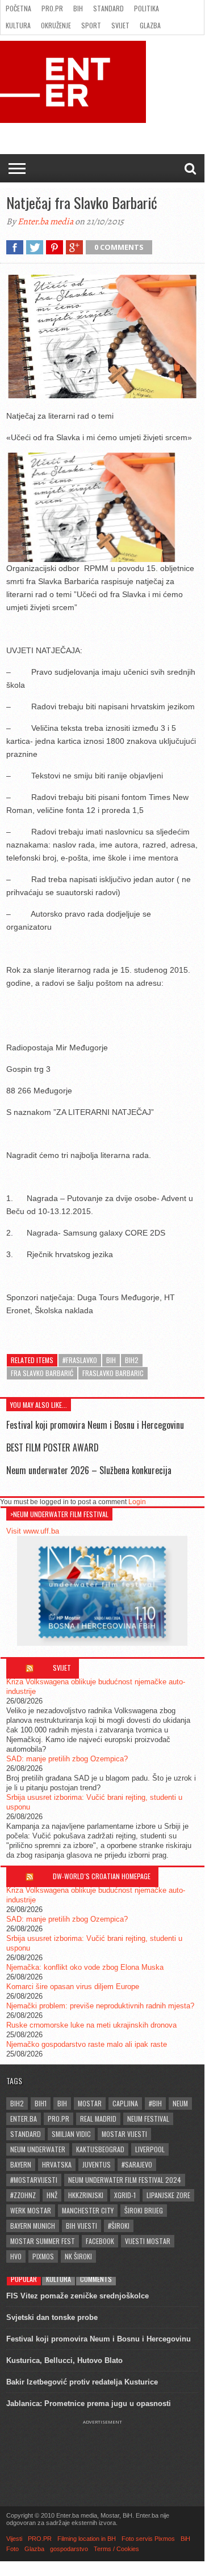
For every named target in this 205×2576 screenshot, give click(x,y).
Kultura (18, 25)
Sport (91, 25)
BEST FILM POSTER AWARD (53, 1447)
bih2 (132, 1360)
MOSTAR (90, 2103)
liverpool (150, 2149)
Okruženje (56, 25)
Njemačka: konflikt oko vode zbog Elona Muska (85, 1967)
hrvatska (57, 2164)
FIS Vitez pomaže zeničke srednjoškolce (78, 2296)
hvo (16, 2256)
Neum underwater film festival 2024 (125, 2180)
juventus (97, 2164)
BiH (78, 8)
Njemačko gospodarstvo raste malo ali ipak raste (87, 2044)
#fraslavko (80, 1360)
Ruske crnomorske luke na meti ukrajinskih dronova (91, 2025)
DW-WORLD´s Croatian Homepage (102, 1876)
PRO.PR (52, 8)
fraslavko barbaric (113, 1373)
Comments (96, 2279)
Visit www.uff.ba (33, 1531)
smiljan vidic (71, 2134)
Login (137, 1502)
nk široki (78, 2256)
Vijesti (14, 2539)
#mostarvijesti (34, 2180)
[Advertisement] (102, 2453)
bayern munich (33, 2226)
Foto (12, 2549)
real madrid (98, 2119)
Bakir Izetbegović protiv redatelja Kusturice (82, 2382)
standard (26, 2134)
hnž (52, 2195)
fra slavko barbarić (42, 1373)
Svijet (120, 25)
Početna (18, 8)
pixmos (43, 2256)
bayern (21, 2164)
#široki (119, 2226)
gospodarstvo (69, 2549)
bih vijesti (81, 2226)
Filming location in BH (87, 2539)
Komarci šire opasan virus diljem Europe (73, 1987)
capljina (125, 2103)
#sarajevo (137, 2164)
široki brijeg (144, 2210)
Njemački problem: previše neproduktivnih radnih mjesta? (100, 2006)
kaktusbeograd (100, 2149)
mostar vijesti (124, 2134)
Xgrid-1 (125, 2195)
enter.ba (24, 2119)
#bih (155, 2103)
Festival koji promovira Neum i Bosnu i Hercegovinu (95, 1425)
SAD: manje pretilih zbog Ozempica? (67, 1759)
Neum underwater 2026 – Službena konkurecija (89, 1470)
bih (111, 1360)
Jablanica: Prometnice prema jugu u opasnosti (89, 2403)
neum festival (148, 2119)
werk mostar (31, 2210)
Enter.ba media (45, 222)
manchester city (88, 2210)
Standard (108, 8)
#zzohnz (23, 2195)
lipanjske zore (168, 2195)
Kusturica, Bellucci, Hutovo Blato (64, 2360)
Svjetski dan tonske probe (52, 2317)
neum (180, 2103)
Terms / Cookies (116, 2549)
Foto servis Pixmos (148, 2539)
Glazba (150, 25)
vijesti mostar (148, 2241)
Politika (147, 8)
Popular (24, 2279)
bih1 (41, 2103)
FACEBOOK (100, 2241)
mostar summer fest (43, 2241)
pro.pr (58, 2119)
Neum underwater (38, 2149)
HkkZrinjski (86, 2195)
